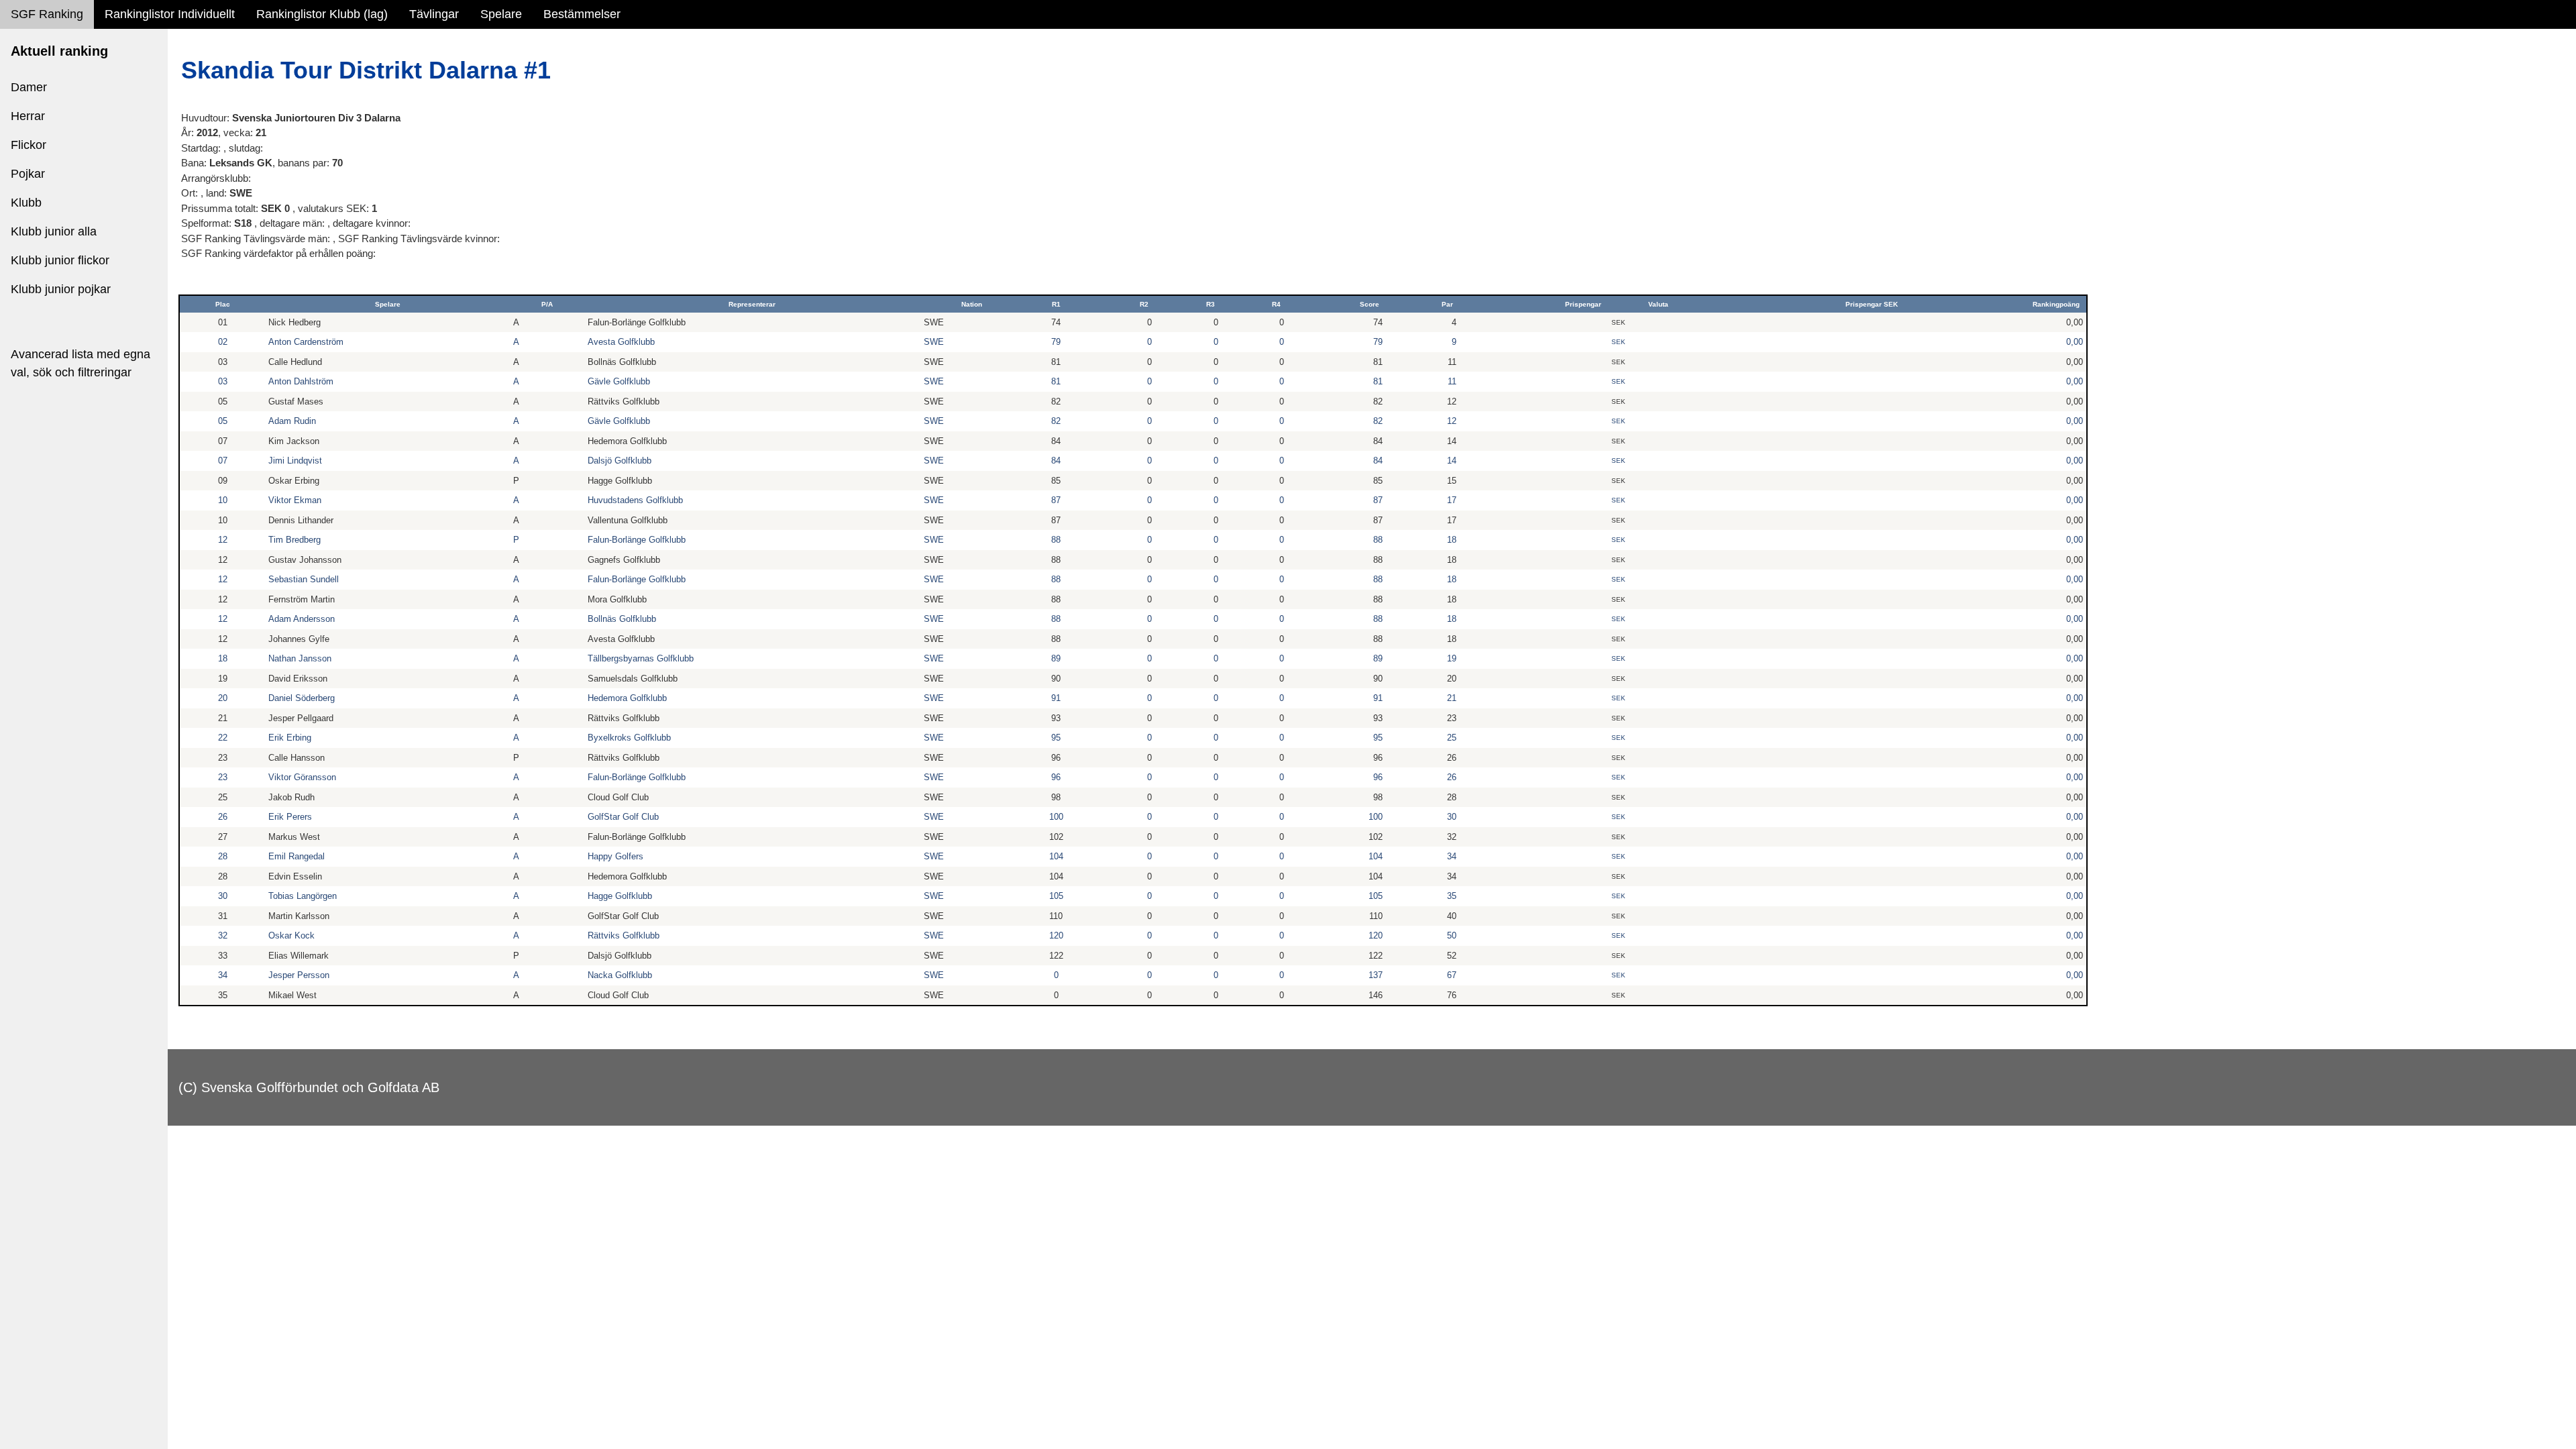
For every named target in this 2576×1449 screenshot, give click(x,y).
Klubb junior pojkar (61, 289)
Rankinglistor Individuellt (170, 14)
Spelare (501, 14)
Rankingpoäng (2056, 304)
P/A (547, 304)
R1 (1056, 304)
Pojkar (28, 174)
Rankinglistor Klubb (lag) (322, 14)
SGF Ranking (47, 14)
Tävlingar (434, 14)
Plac (223, 304)
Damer (29, 87)
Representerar (752, 304)
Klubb (26, 203)
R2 (1144, 304)
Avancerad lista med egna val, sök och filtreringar (80, 363)
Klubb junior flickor (60, 260)
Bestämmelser (582, 14)
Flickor (29, 145)
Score (1370, 304)
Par (1447, 304)
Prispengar (1583, 304)
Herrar (28, 116)
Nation (972, 304)
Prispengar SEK (1872, 304)
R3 (1211, 304)
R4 (1276, 304)
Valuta (1658, 304)
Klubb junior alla (54, 231)
